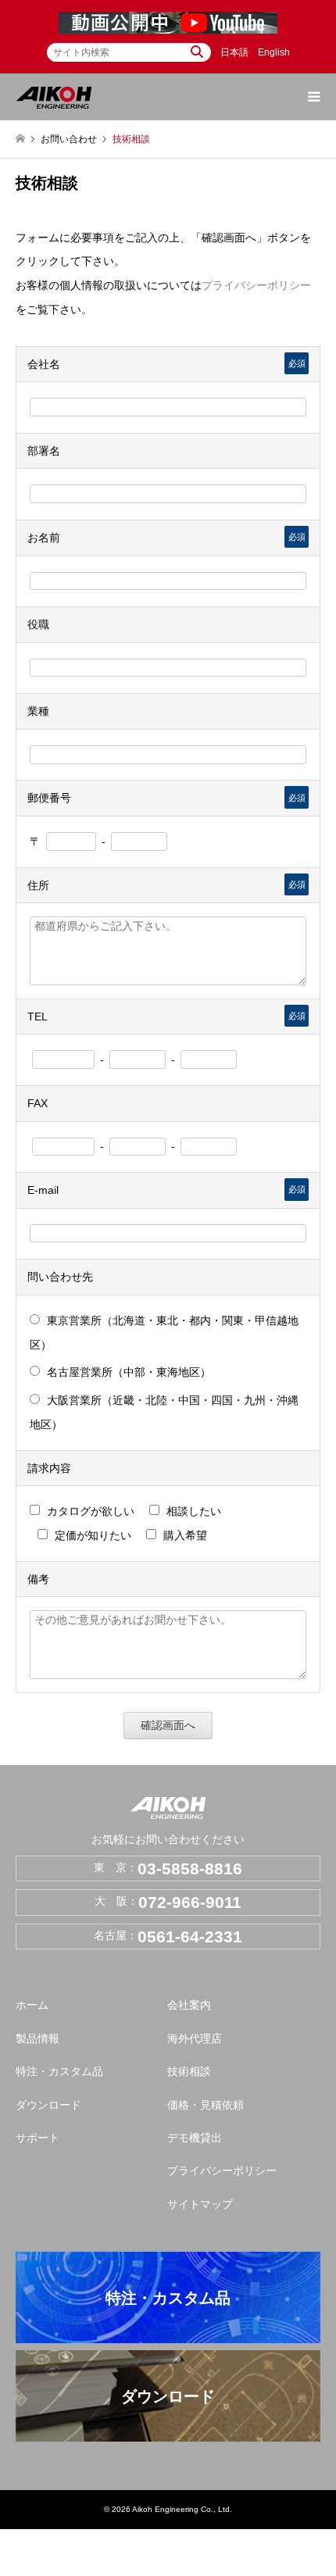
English (274, 52)
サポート (38, 2138)
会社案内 (189, 2005)
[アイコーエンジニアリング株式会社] (54, 97)
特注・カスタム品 (59, 2071)
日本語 (234, 52)
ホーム (32, 2005)
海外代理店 (195, 2038)
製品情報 (38, 2038)
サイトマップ (200, 2204)
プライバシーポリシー (256, 285)
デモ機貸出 (195, 2138)
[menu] (313, 97)
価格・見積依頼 (206, 2105)
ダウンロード (48, 2105)
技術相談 (189, 2071)
